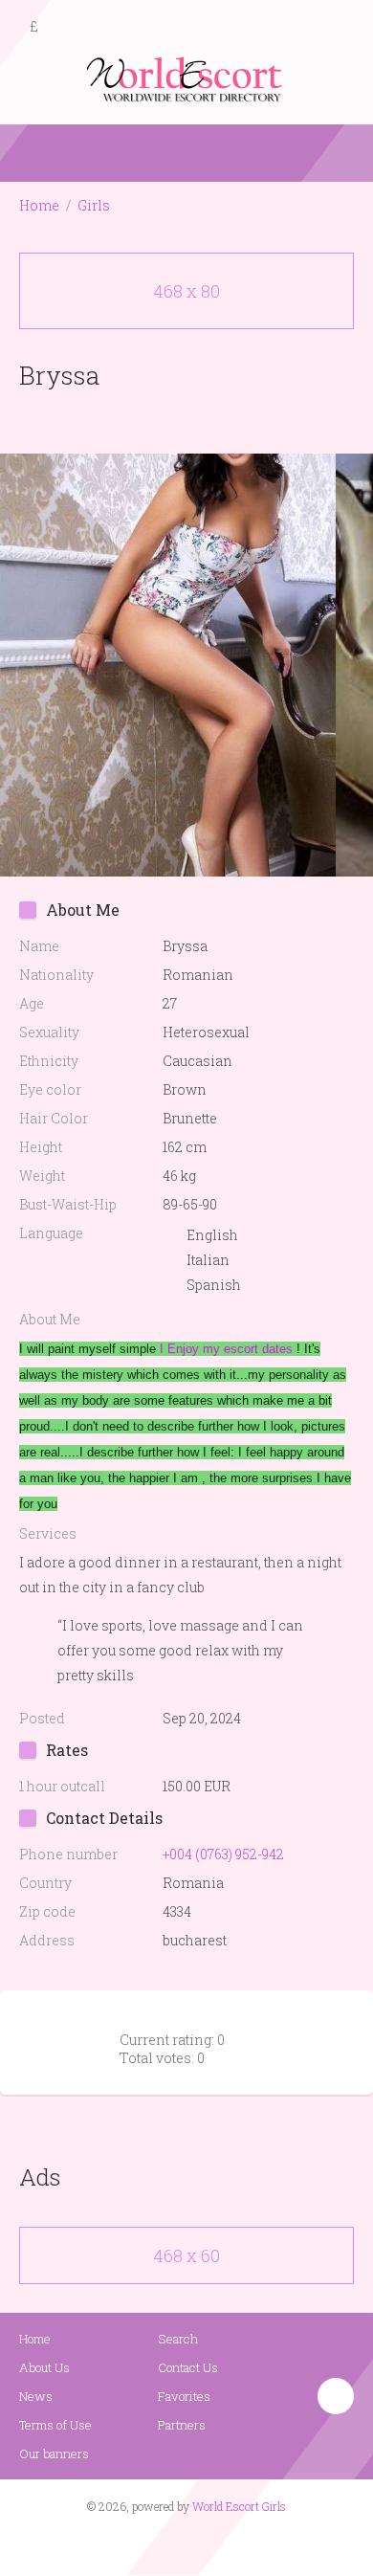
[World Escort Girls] (186, 78)
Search (178, 2339)
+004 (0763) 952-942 (223, 1854)
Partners (182, 2425)
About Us (44, 2367)
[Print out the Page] (168, 420)
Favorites (184, 2396)
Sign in (341, 28)
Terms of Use (55, 2425)
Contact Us (188, 2367)
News (36, 2396)
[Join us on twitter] (221, 2543)
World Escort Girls (239, 2506)
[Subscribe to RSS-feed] (146, 2543)
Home (39, 205)
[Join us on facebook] (180, 2543)
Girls (94, 205)
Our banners (54, 2454)
